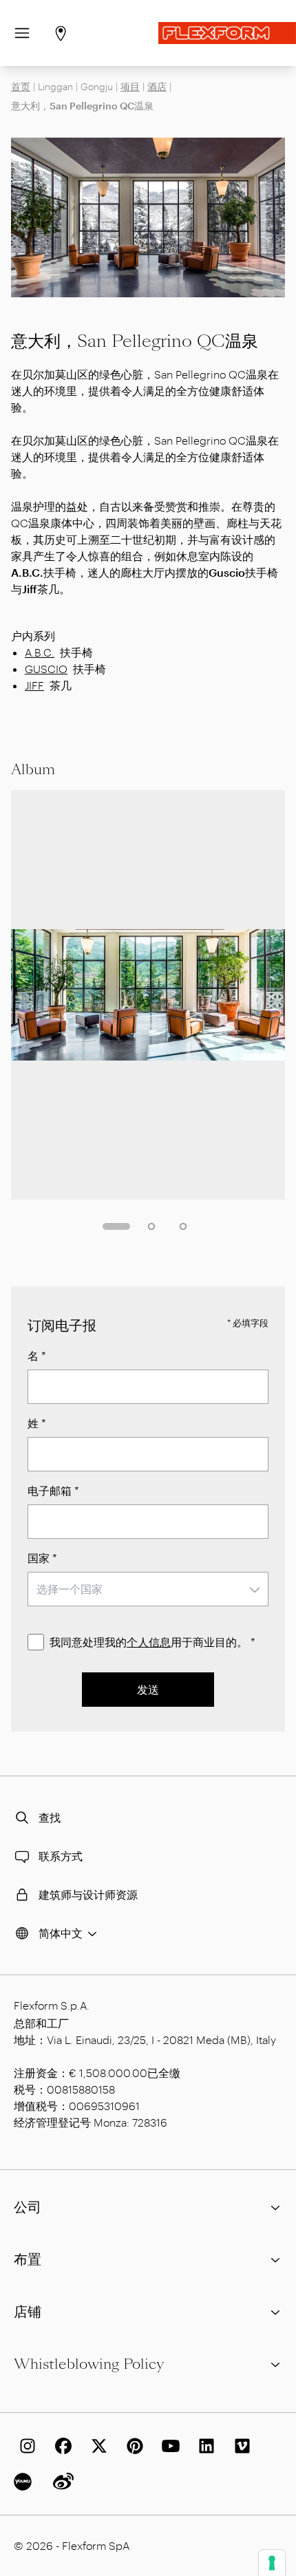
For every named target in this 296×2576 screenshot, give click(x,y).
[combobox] (148, 1589)
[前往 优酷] (25, 2482)
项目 (130, 86)
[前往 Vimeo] (240, 2446)
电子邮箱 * (53, 1490)
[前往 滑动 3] (183, 1226)
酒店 (157, 86)
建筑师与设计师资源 (88, 1894)
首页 (21, 86)
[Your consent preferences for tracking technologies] (272, 2563)
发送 (148, 1689)
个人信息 (149, 1642)
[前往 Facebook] (61, 2446)
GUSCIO (46, 669)
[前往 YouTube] (168, 2446)
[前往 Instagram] (25, 2446)
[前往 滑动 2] (151, 1226)
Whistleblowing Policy (89, 2364)
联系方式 (61, 1856)
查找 (50, 1817)
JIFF (34, 685)
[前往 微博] (61, 2482)
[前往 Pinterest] (132, 2446)
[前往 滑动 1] (116, 1226)
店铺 (28, 2312)
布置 (28, 2259)
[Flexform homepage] (227, 33)
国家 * (42, 1558)
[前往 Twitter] (96, 2446)
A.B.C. (40, 652)
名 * (37, 1355)
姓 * (37, 1423)
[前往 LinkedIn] (204, 2446)
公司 (28, 2207)
